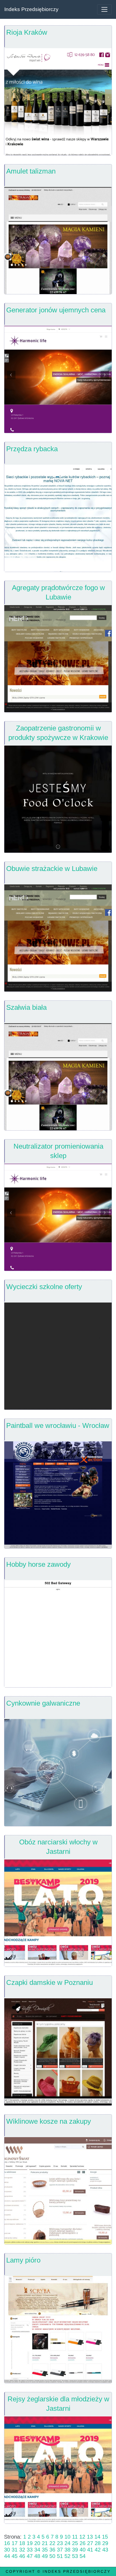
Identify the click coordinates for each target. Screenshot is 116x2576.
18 (22, 2543)
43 (105, 2550)
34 (37, 2550)
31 (15, 2550)
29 (105, 2543)
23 (60, 2543)
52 (67, 2556)
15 (105, 2537)
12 (82, 2537)
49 (45, 2556)
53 (75, 2556)
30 (7, 2550)
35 (45, 2550)
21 (45, 2543)
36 (52, 2550)
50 (52, 2556)
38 (67, 2550)
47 (30, 2556)
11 (75, 2537)
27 (90, 2543)
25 (75, 2543)
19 (30, 2543)
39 (75, 2550)
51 (60, 2556)
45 (15, 2556)
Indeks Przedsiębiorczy (31, 9)
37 (60, 2550)
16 (7, 2543)
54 (83, 2556)
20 (37, 2543)
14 (97, 2537)
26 (83, 2543)
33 (30, 2550)
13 (90, 2537)
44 (7, 2556)
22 (52, 2543)
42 (98, 2550)
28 (98, 2543)
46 (22, 2556)
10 (67, 2537)
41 (90, 2550)
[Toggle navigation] (104, 9)
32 (22, 2550)
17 (15, 2543)
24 (67, 2543)
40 (83, 2550)
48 (37, 2556)
